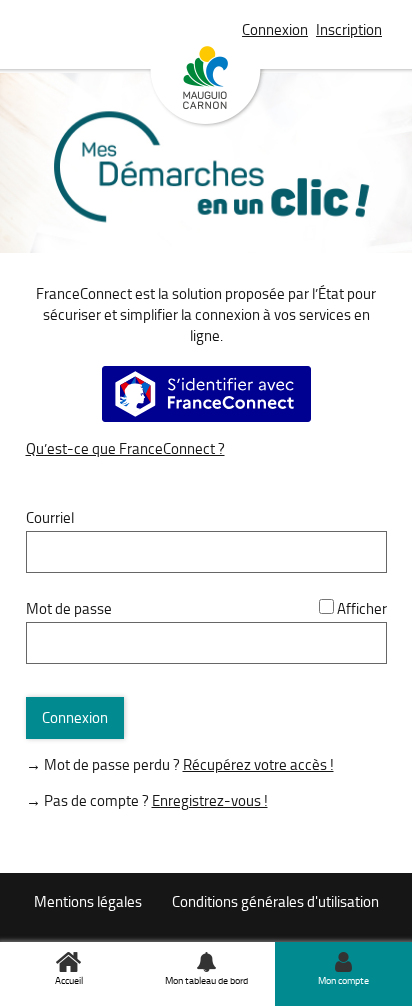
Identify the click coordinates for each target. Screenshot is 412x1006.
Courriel (50, 517)
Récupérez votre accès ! (258, 764)
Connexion (275, 29)
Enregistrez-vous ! (210, 800)
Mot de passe (69, 608)
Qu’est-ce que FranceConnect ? (125, 448)
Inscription (349, 29)
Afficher (362, 608)
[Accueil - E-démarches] (206, 193)
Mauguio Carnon (206, 86)
